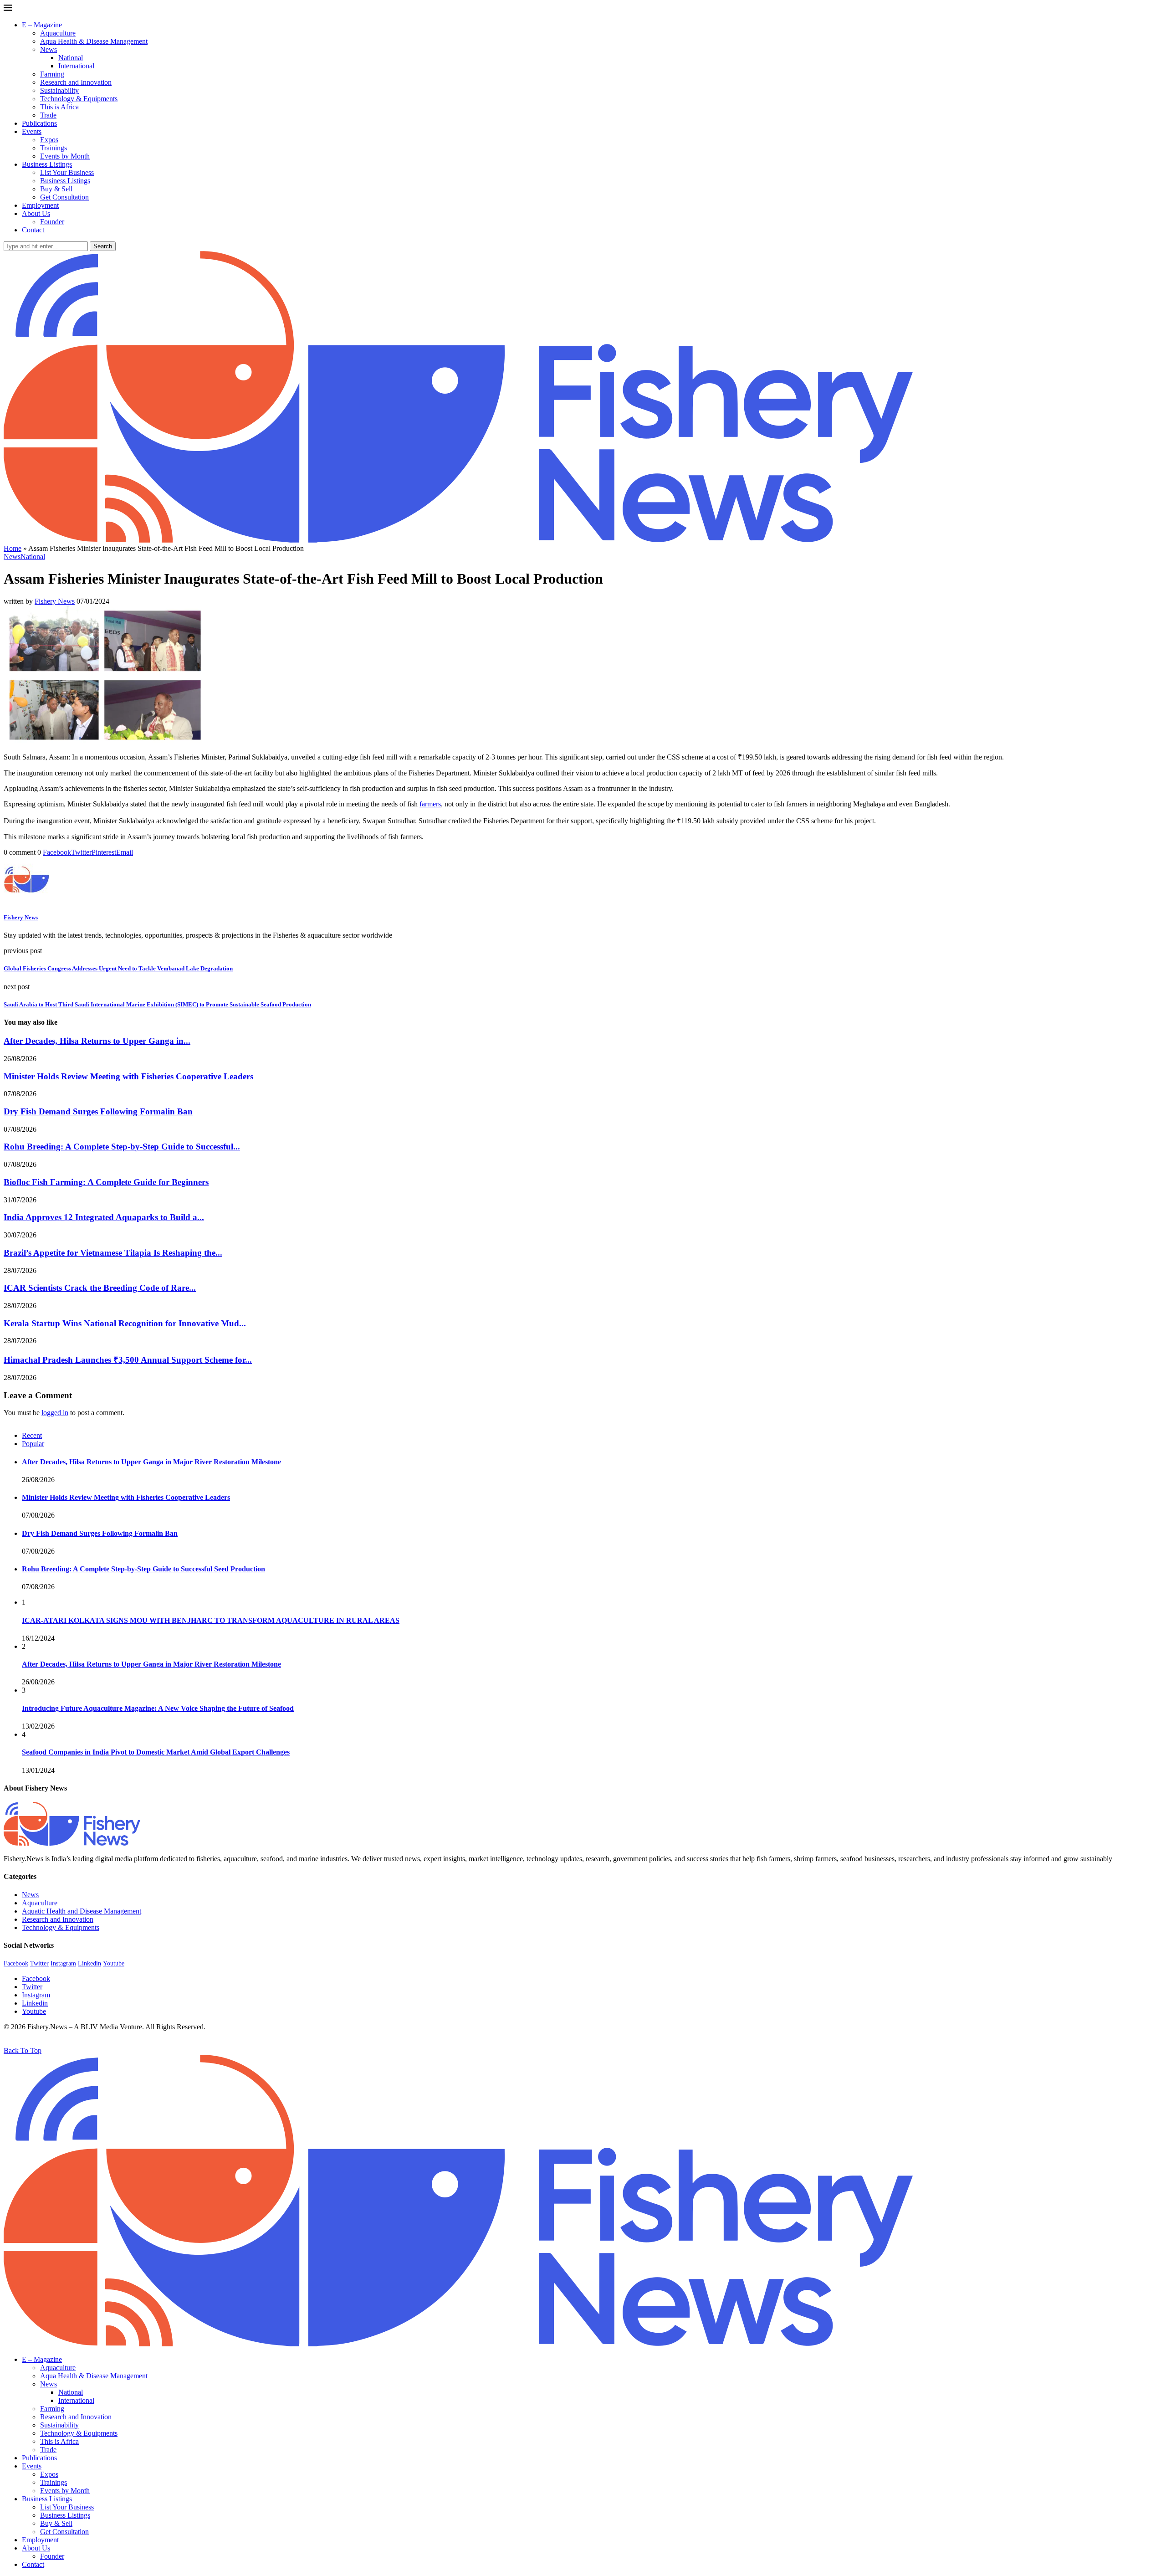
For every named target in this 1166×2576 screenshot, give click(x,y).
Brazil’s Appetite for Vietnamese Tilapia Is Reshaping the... (113, 1253)
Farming (52, 74)
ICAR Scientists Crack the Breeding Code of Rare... (100, 1288)
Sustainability (59, 90)
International (76, 66)
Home (13, 548)
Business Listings (47, 164)
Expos (49, 140)
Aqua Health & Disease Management (94, 41)
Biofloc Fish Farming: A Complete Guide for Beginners (106, 1182)
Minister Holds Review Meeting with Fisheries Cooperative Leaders (128, 1076)
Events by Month (65, 156)
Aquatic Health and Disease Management (82, 1911)
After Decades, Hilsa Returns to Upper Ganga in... (97, 1041)
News (49, 49)
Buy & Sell (56, 189)
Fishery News (55, 601)
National (71, 58)
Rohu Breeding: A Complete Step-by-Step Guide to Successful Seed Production (143, 1569)
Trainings (54, 148)
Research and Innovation (76, 82)
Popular (33, 1444)
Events (32, 131)
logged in (55, 1413)
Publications (39, 123)
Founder (52, 222)
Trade (48, 115)
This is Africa (59, 107)
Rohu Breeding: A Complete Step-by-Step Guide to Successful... (122, 1147)
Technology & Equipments (79, 99)
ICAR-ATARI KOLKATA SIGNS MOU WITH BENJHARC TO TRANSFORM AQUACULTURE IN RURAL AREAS (211, 1620)
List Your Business (67, 172)
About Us (36, 213)
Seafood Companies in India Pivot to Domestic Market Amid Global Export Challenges (156, 1752)
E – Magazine (42, 25)
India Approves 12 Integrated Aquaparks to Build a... (104, 1217)
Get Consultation (64, 197)
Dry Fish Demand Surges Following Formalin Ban (98, 1111)
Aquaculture (58, 33)
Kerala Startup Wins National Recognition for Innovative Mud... (125, 1323)
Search (103, 246)
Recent (32, 1435)
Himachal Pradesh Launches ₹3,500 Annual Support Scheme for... (128, 1360)
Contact (33, 230)
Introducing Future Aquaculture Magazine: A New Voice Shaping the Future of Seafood (158, 1708)
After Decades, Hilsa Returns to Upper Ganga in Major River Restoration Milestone (151, 1462)
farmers (430, 804)
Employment (40, 205)
